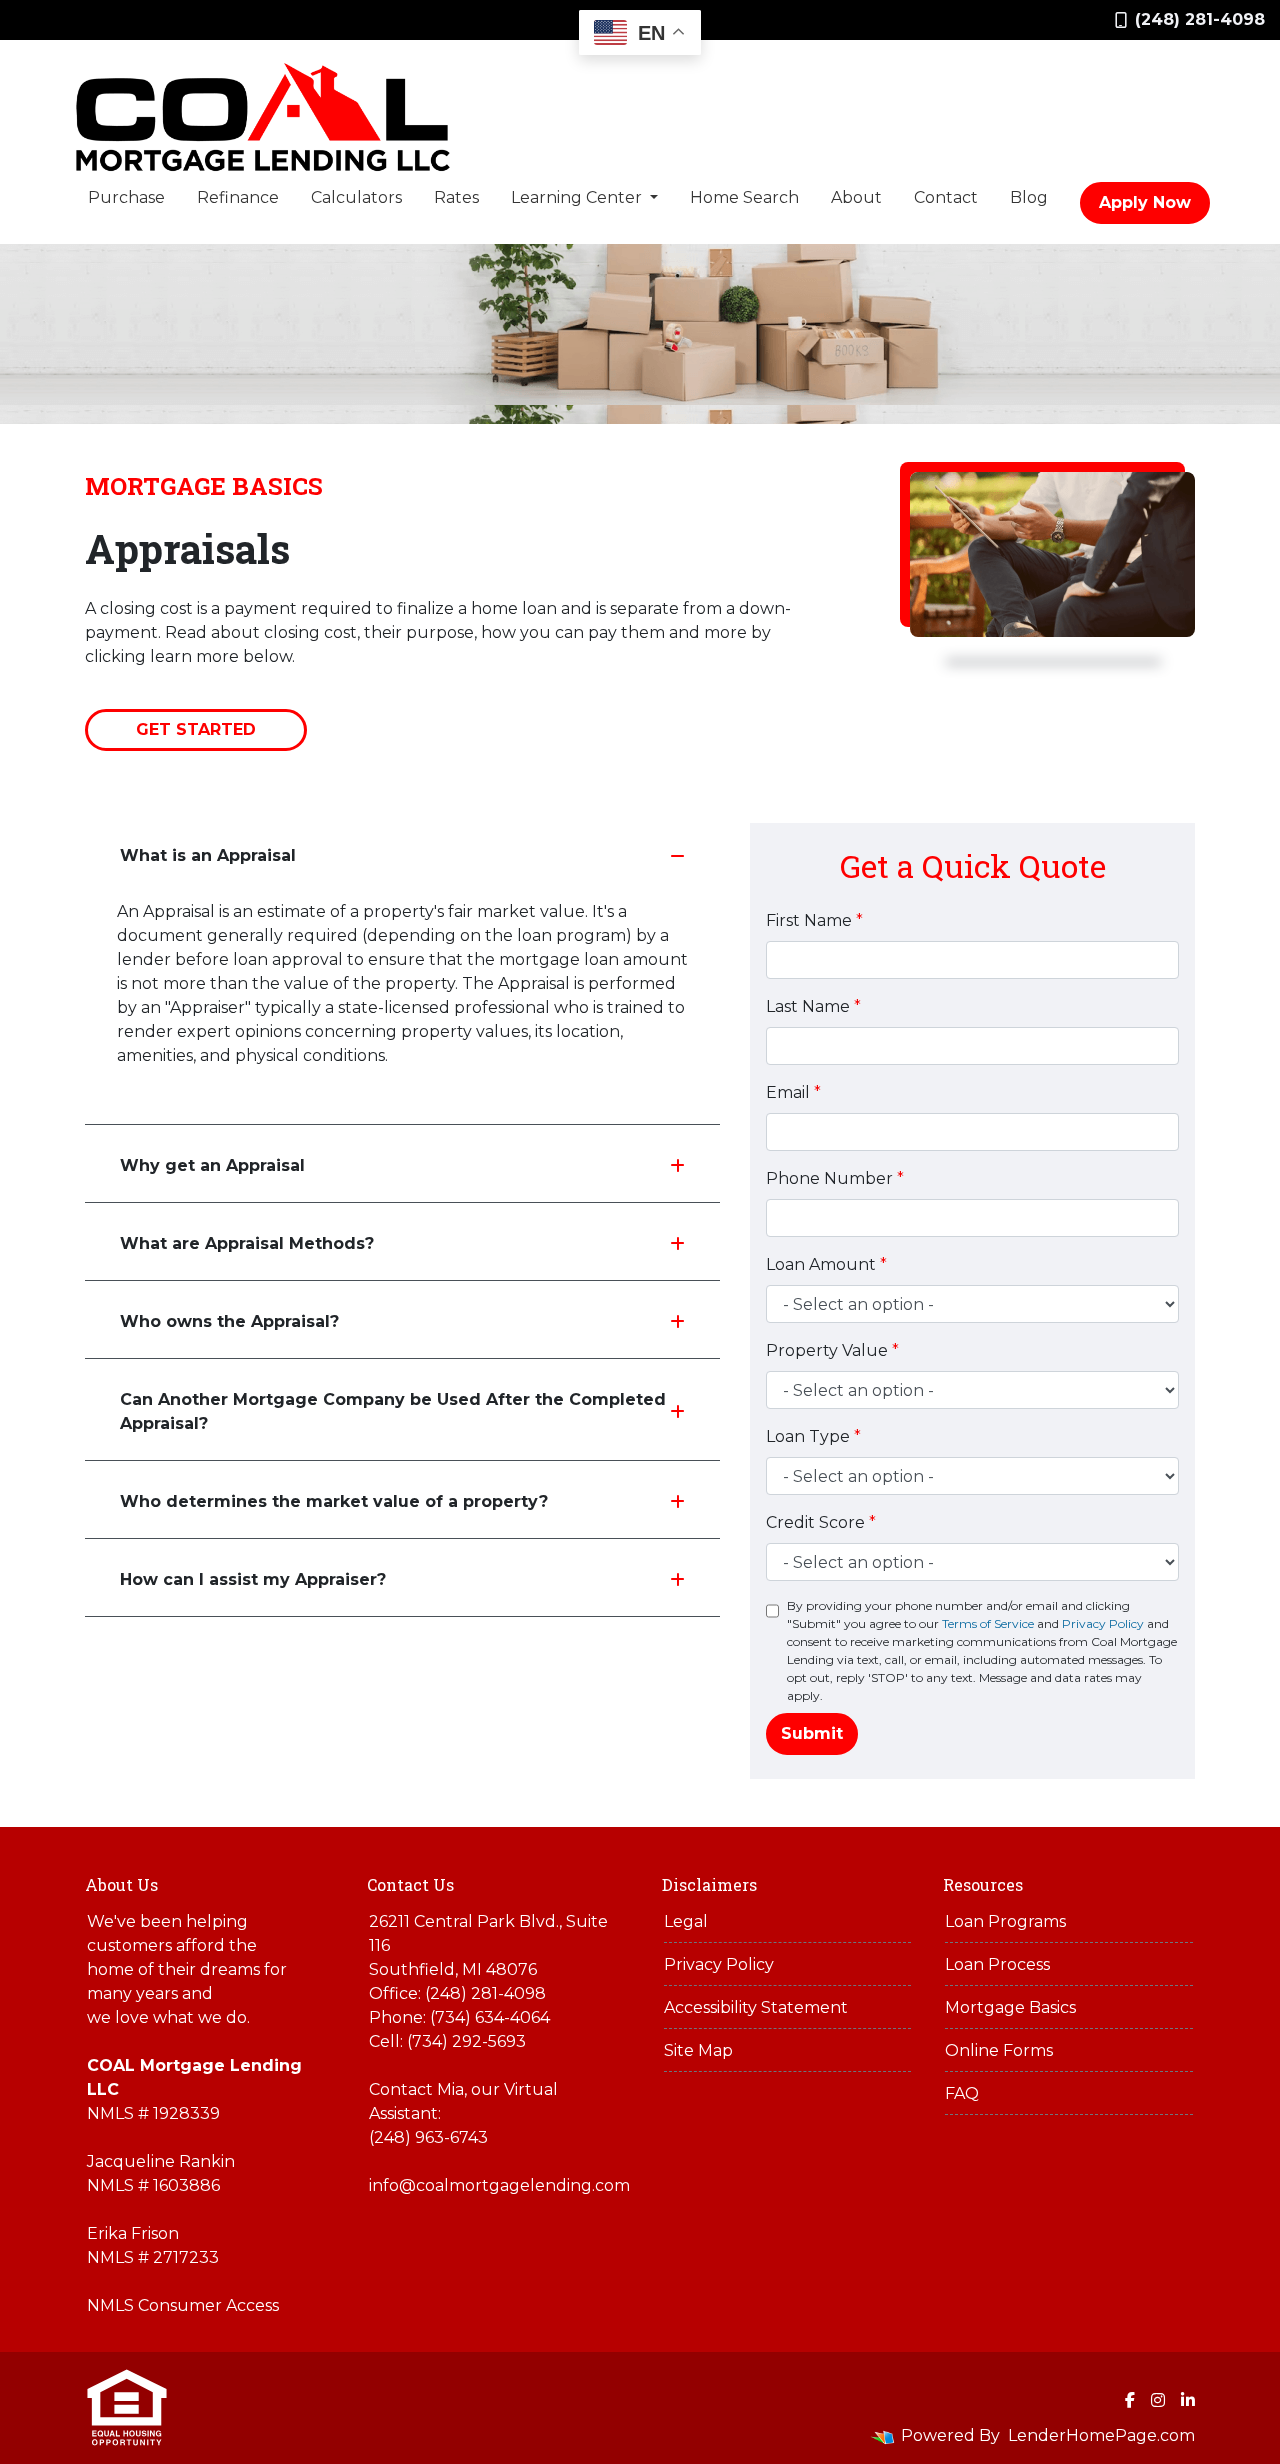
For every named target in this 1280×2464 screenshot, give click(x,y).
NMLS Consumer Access (183, 2305)
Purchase (126, 197)
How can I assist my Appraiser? (253, 1579)
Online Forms (999, 2050)
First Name (814, 920)
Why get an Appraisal (212, 1165)
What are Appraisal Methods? (247, 1243)
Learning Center (578, 197)
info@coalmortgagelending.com (499, 2185)
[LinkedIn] (1188, 2400)
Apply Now (1145, 202)
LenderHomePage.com (1101, 2435)
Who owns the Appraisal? (229, 1321)
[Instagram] (1158, 2400)
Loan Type (813, 1436)
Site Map (698, 2050)
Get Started (196, 729)
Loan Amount (826, 1264)
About (856, 197)
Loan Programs (1005, 1921)
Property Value (832, 1350)
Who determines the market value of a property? (334, 1501)
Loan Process (997, 1964)
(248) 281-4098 (1200, 19)
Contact (946, 197)
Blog (1029, 197)
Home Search (744, 197)
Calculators (356, 197)
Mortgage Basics (1010, 2007)
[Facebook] (1130, 2400)
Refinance (238, 197)
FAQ (962, 2093)
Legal (686, 1921)
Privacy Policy (1103, 1623)
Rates (456, 197)
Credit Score (821, 1522)
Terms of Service (988, 1623)
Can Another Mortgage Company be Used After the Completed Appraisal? (393, 1411)
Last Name (813, 1006)
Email (793, 1092)
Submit (812, 1733)
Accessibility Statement (756, 2007)
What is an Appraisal (208, 855)
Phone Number (835, 1178)
